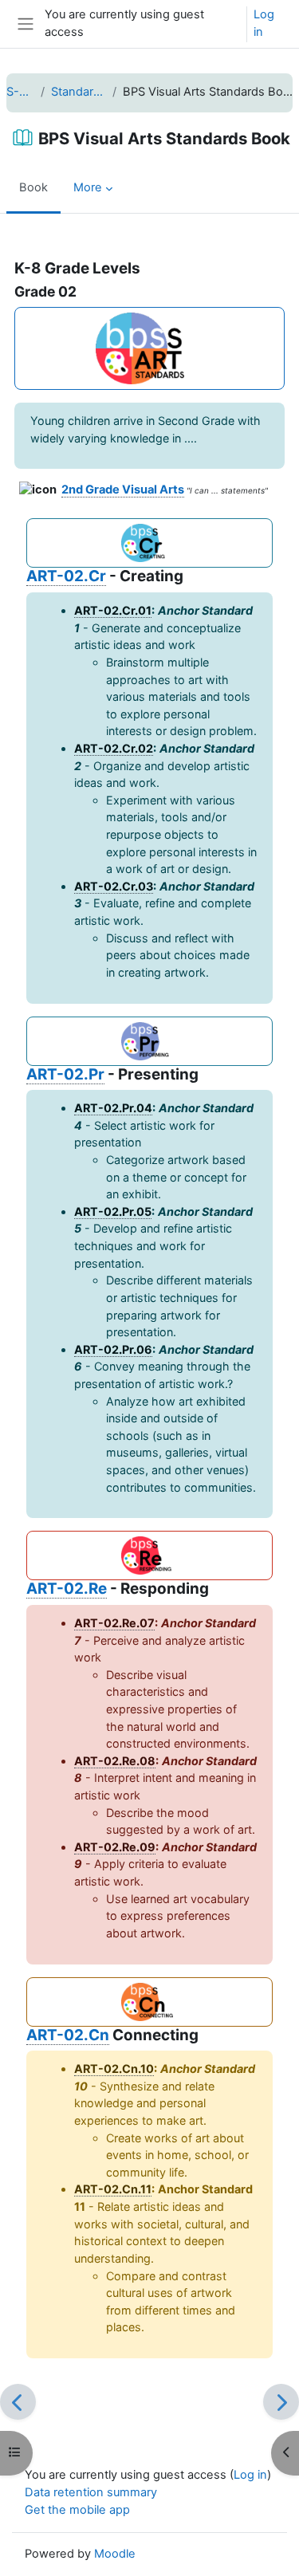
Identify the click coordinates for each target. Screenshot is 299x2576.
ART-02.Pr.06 (113, 1349)
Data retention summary (91, 2492)
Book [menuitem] (33, 187)
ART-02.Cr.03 (114, 886)
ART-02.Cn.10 (114, 2069)
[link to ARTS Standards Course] (149, 348)
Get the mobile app (77, 2510)
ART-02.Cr (66, 576)
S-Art (20, 92)
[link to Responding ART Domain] (149, 1555)
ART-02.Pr (65, 1074)
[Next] (281, 2402)
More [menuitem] (88, 187)
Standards (78, 92)
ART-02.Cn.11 (113, 2189)
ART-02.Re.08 (115, 1761)
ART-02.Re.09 (115, 1847)
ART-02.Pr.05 (113, 1211)
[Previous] (18, 2402)
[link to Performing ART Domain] (149, 1041)
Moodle (115, 2554)
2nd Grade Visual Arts (123, 490)
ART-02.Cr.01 (113, 610)
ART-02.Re (67, 1589)
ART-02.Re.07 (114, 1623)
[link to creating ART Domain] (149, 543)
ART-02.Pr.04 (113, 1108)
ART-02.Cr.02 (114, 748)
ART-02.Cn (68, 2035)
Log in (264, 23)
